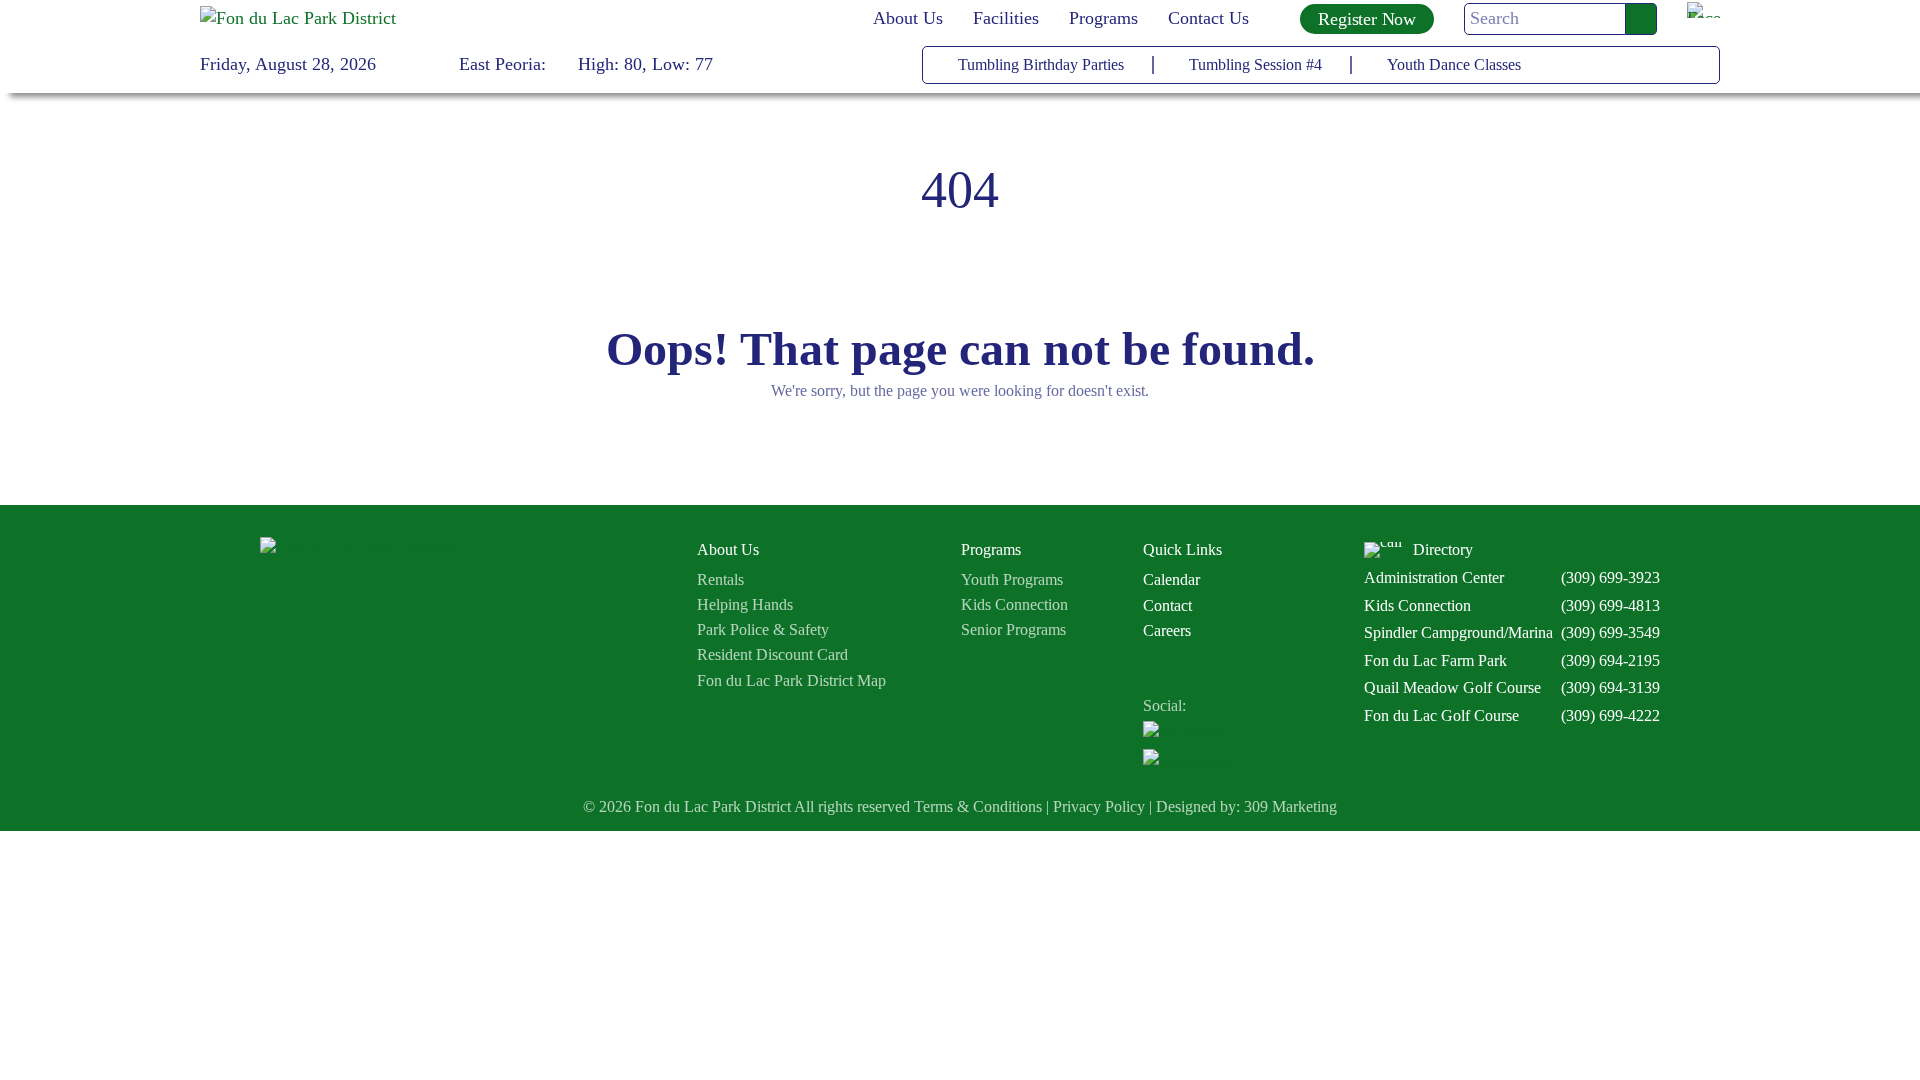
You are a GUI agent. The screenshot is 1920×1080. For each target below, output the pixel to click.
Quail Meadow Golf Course (1452, 687)
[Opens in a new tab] (1703, 18)
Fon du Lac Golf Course (1441, 715)
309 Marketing (1290, 807)
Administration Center (1434, 577)
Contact (1167, 605)
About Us (908, 18)
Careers (1167, 630)
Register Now (1367, 19)
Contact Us (1208, 18)
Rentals (720, 579)
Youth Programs (1012, 579)
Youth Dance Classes (1454, 64)
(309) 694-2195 (1610, 660)
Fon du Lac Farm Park (1435, 660)
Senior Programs (1013, 629)
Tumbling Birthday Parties (1041, 64)
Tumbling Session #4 (1255, 64)
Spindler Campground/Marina (1458, 632)
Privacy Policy (1099, 807)
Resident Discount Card (772, 654)
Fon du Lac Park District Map (791, 680)
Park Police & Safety (763, 629)
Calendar (1171, 579)
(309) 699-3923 (1610, 577)
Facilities (1006, 18)
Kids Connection (1014, 604)
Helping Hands (745, 604)
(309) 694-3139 (1610, 687)
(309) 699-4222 (1610, 715)
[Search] (1641, 19)
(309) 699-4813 (1610, 605)
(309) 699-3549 (1610, 632)
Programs (1103, 18)
